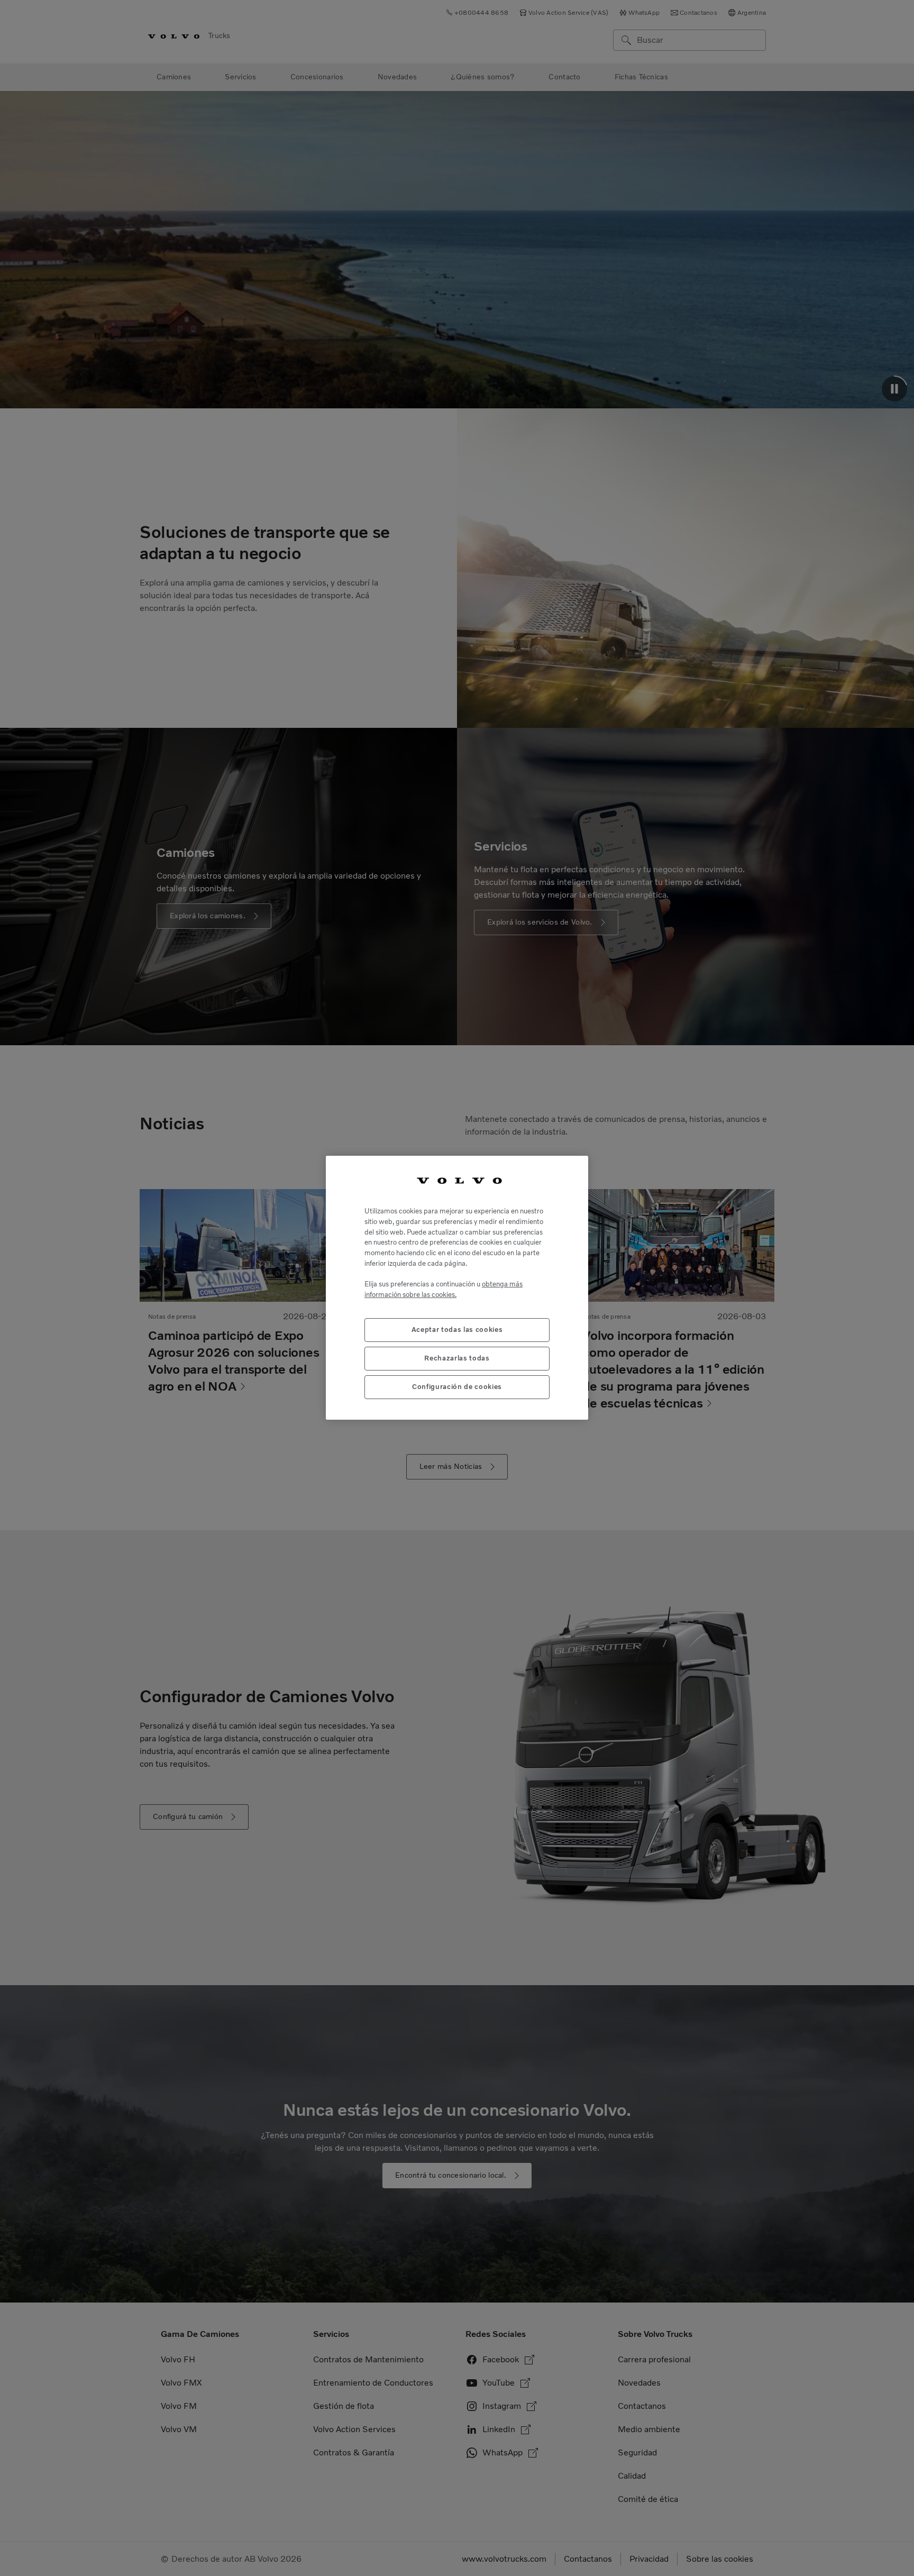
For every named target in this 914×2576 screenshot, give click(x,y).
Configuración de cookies (457, 1387)
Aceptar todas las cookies (457, 1330)
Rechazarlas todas (457, 1359)
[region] (457, 1288)
